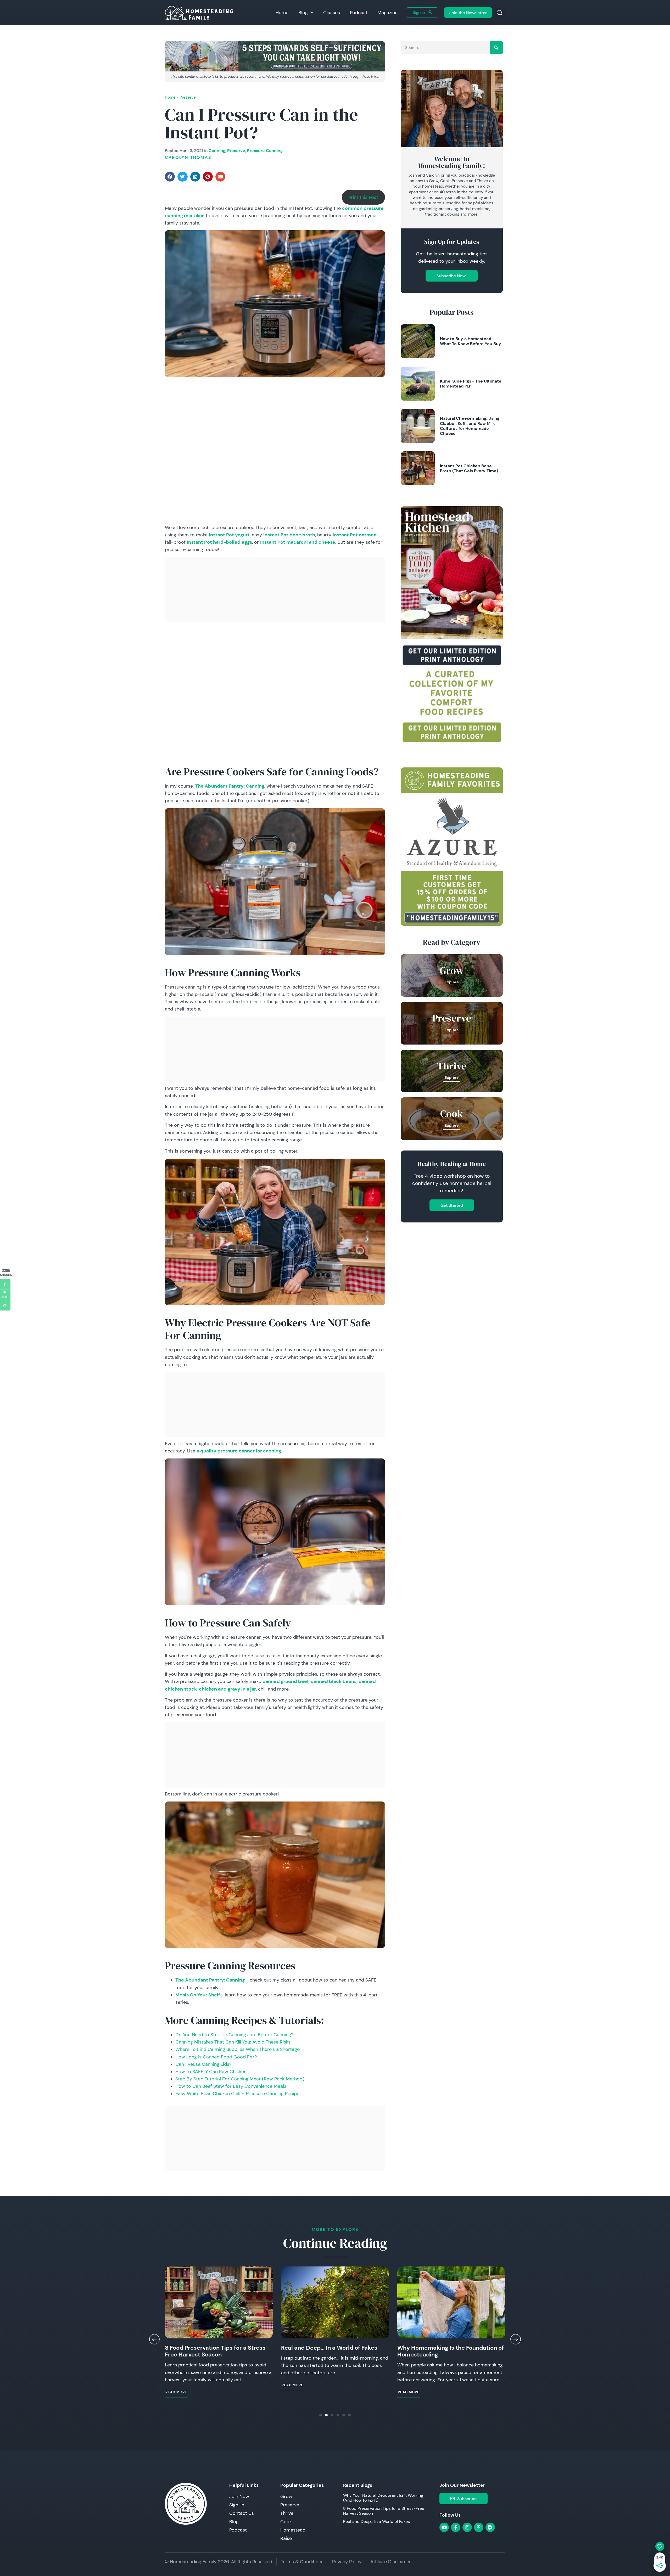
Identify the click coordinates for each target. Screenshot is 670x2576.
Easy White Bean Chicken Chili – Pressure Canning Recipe (237, 2094)
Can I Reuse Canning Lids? (203, 2064)
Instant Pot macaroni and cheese (298, 542)
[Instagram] (467, 2527)
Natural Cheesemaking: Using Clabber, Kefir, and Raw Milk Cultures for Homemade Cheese (470, 426)
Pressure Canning (265, 150)
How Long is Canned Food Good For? (216, 2057)
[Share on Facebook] (5, 1284)
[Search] (496, 48)
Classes (332, 13)
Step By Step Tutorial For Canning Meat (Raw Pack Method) (240, 2079)
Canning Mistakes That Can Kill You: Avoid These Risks (233, 2042)
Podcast (359, 13)
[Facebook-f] (456, 2527)
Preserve (188, 97)
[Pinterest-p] (479, 2527)
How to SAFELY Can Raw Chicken (211, 2072)
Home (282, 13)
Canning (217, 150)
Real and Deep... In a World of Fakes (213, 2348)
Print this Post (363, 197)
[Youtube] (444, 2527)
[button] (500, 13)
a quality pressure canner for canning (239, 1451)
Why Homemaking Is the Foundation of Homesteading (334, 2351)
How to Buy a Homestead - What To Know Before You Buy (471, 341)
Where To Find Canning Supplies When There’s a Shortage (238, 2049)
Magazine (387, 13)
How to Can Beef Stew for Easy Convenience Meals (231, 2086)
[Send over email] (5, 1305)
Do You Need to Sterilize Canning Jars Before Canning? (234, 2035)
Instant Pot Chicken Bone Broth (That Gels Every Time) (469, 468)
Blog (303, 13)
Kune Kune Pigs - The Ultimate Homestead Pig (471, 383)
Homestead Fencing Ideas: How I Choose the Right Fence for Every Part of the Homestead (449, 2355)
